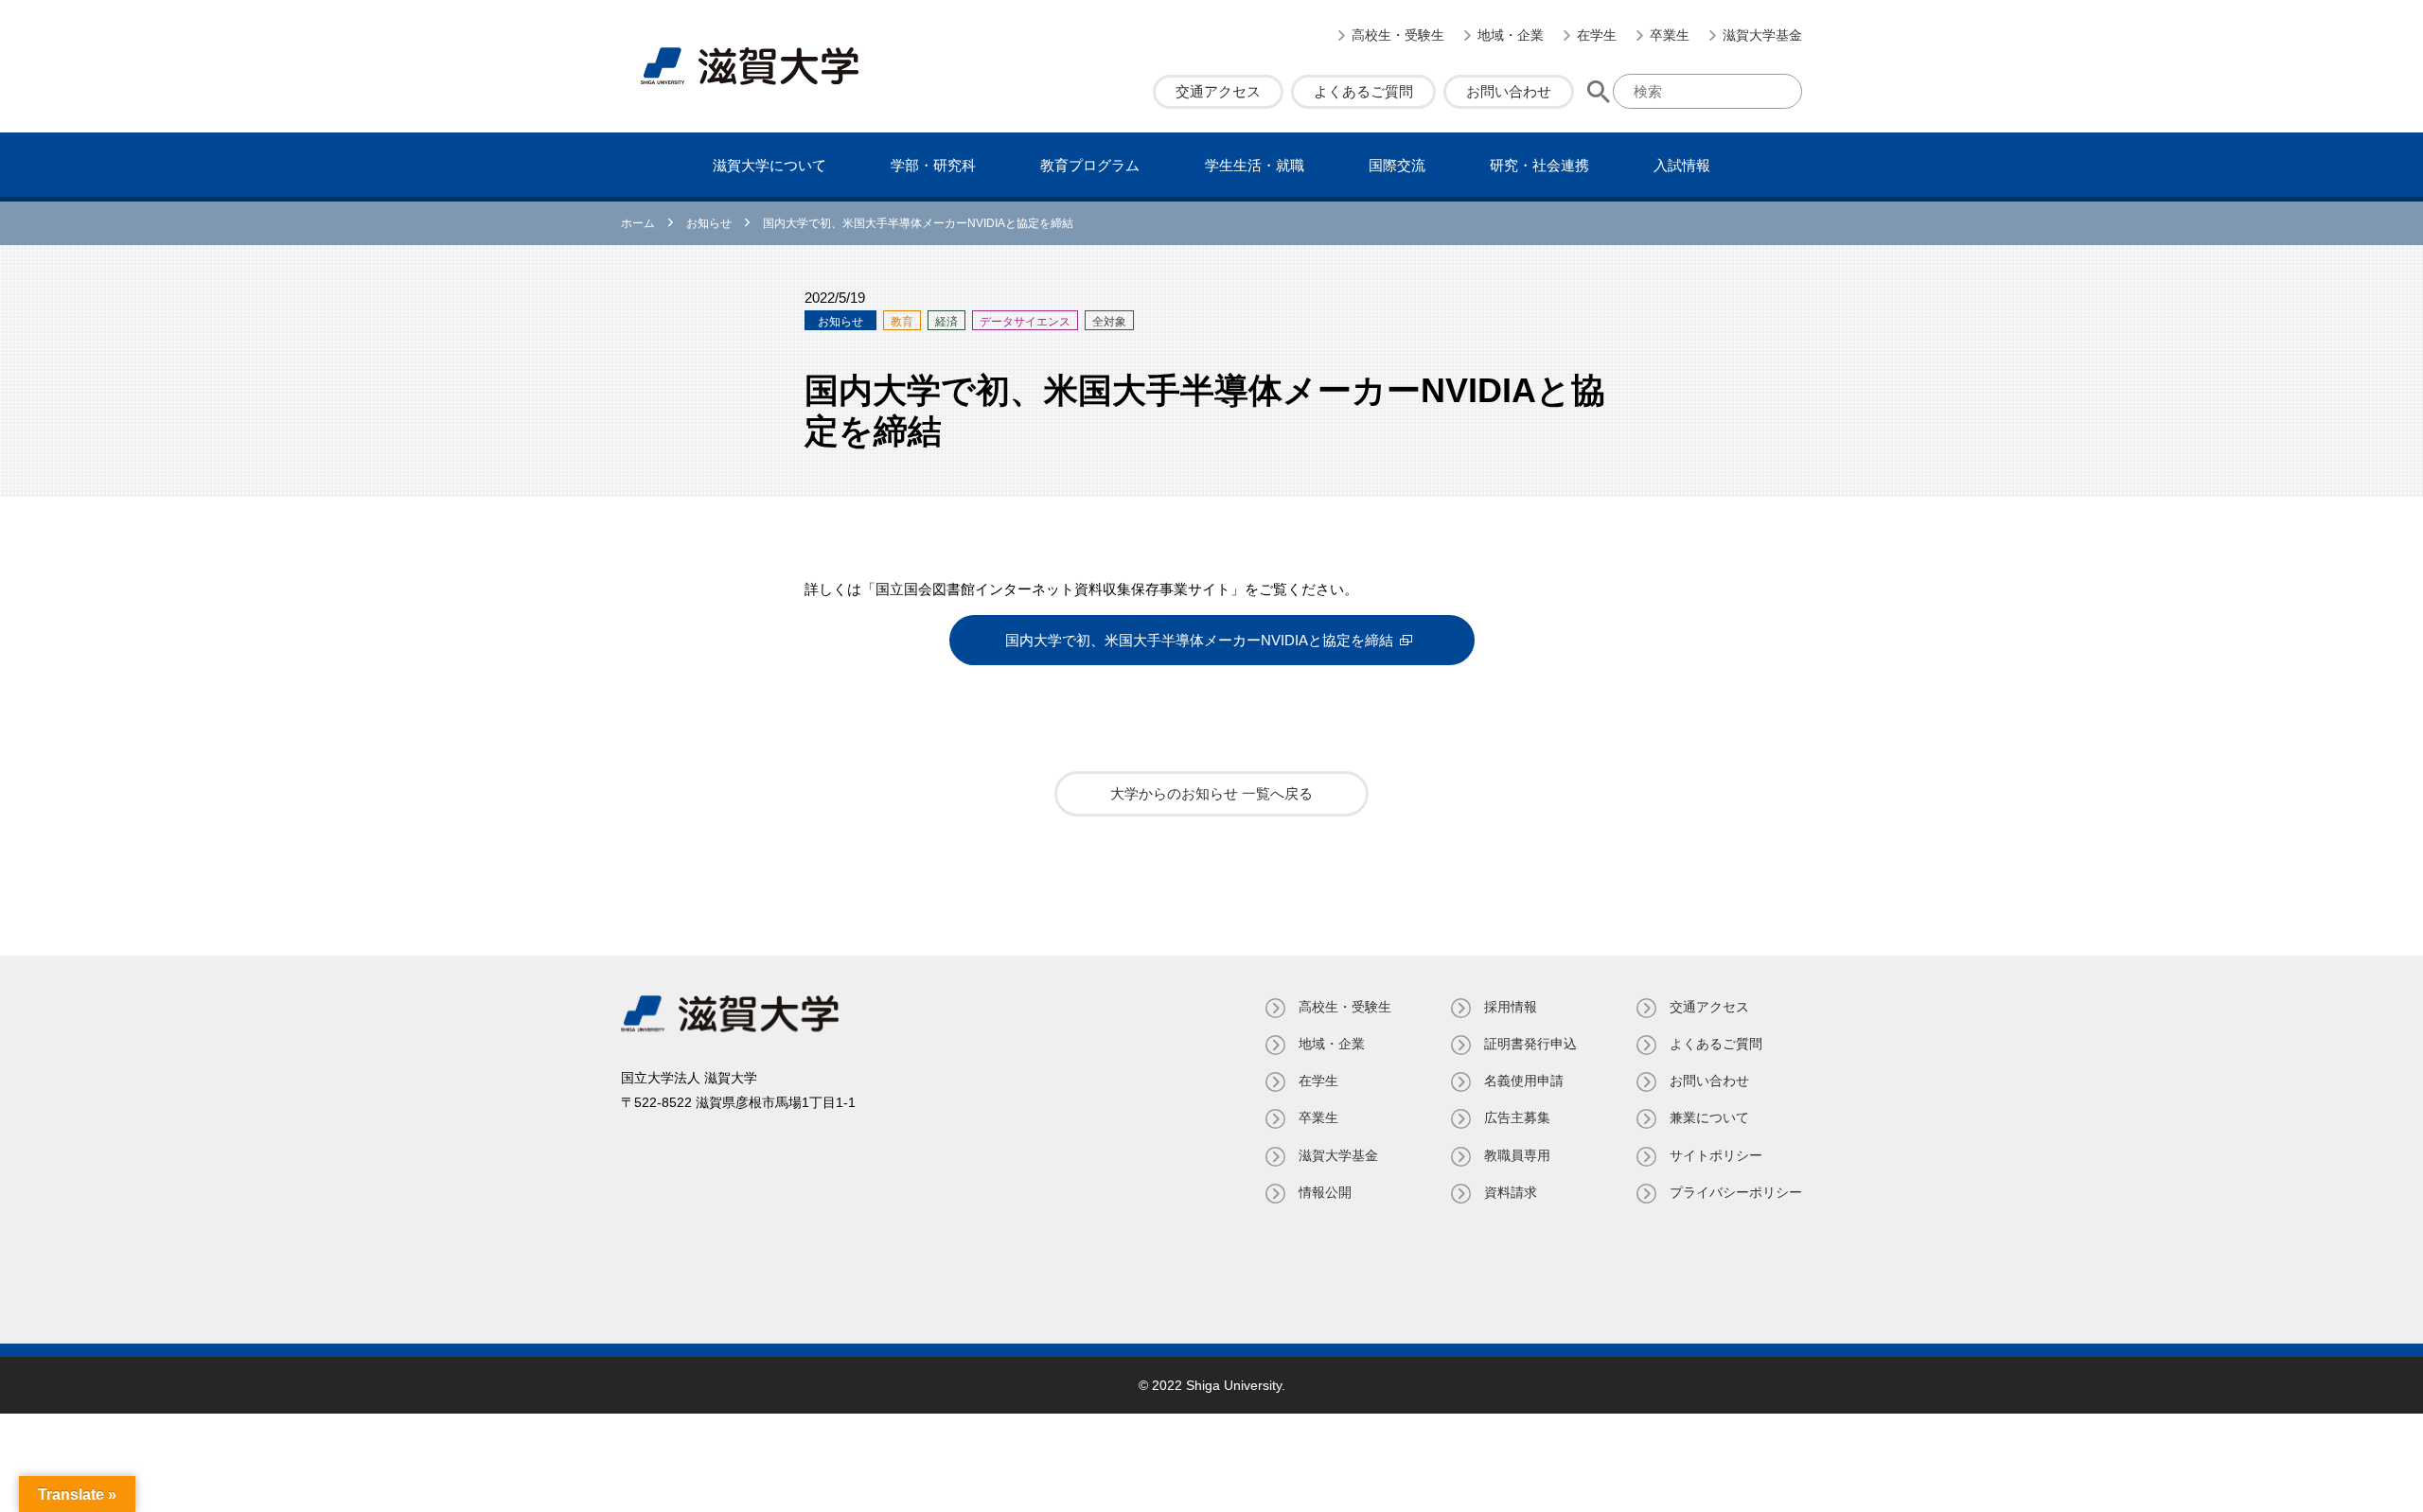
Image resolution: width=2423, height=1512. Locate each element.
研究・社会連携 (1539, 165)
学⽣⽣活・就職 (1255, 165)
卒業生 (1670, 35)
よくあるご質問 (1363, 91)
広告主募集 (1517, 1117)
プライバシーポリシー (1736, 1192)
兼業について (1709, 1117)
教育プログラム (1090, 165)
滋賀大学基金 (1762, 35)
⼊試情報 (1682, 165)
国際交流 (1397, 165)
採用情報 (1511, 1007)
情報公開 (1325, 1192)
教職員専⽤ (1517, 1155)
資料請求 (1511, 1192)
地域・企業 (1511, 35)
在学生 (1597, 35)
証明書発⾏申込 (1530, 1044)
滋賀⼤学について (769, 165)
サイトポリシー (1716, 1155)
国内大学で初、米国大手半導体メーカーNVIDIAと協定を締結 (1199, 640)
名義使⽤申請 (1524, 1081)
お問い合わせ (1509, 91)
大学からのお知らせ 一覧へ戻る (1211, 793)
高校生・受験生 (1398, 35)
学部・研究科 (933, 165)
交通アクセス (1218, 91)
